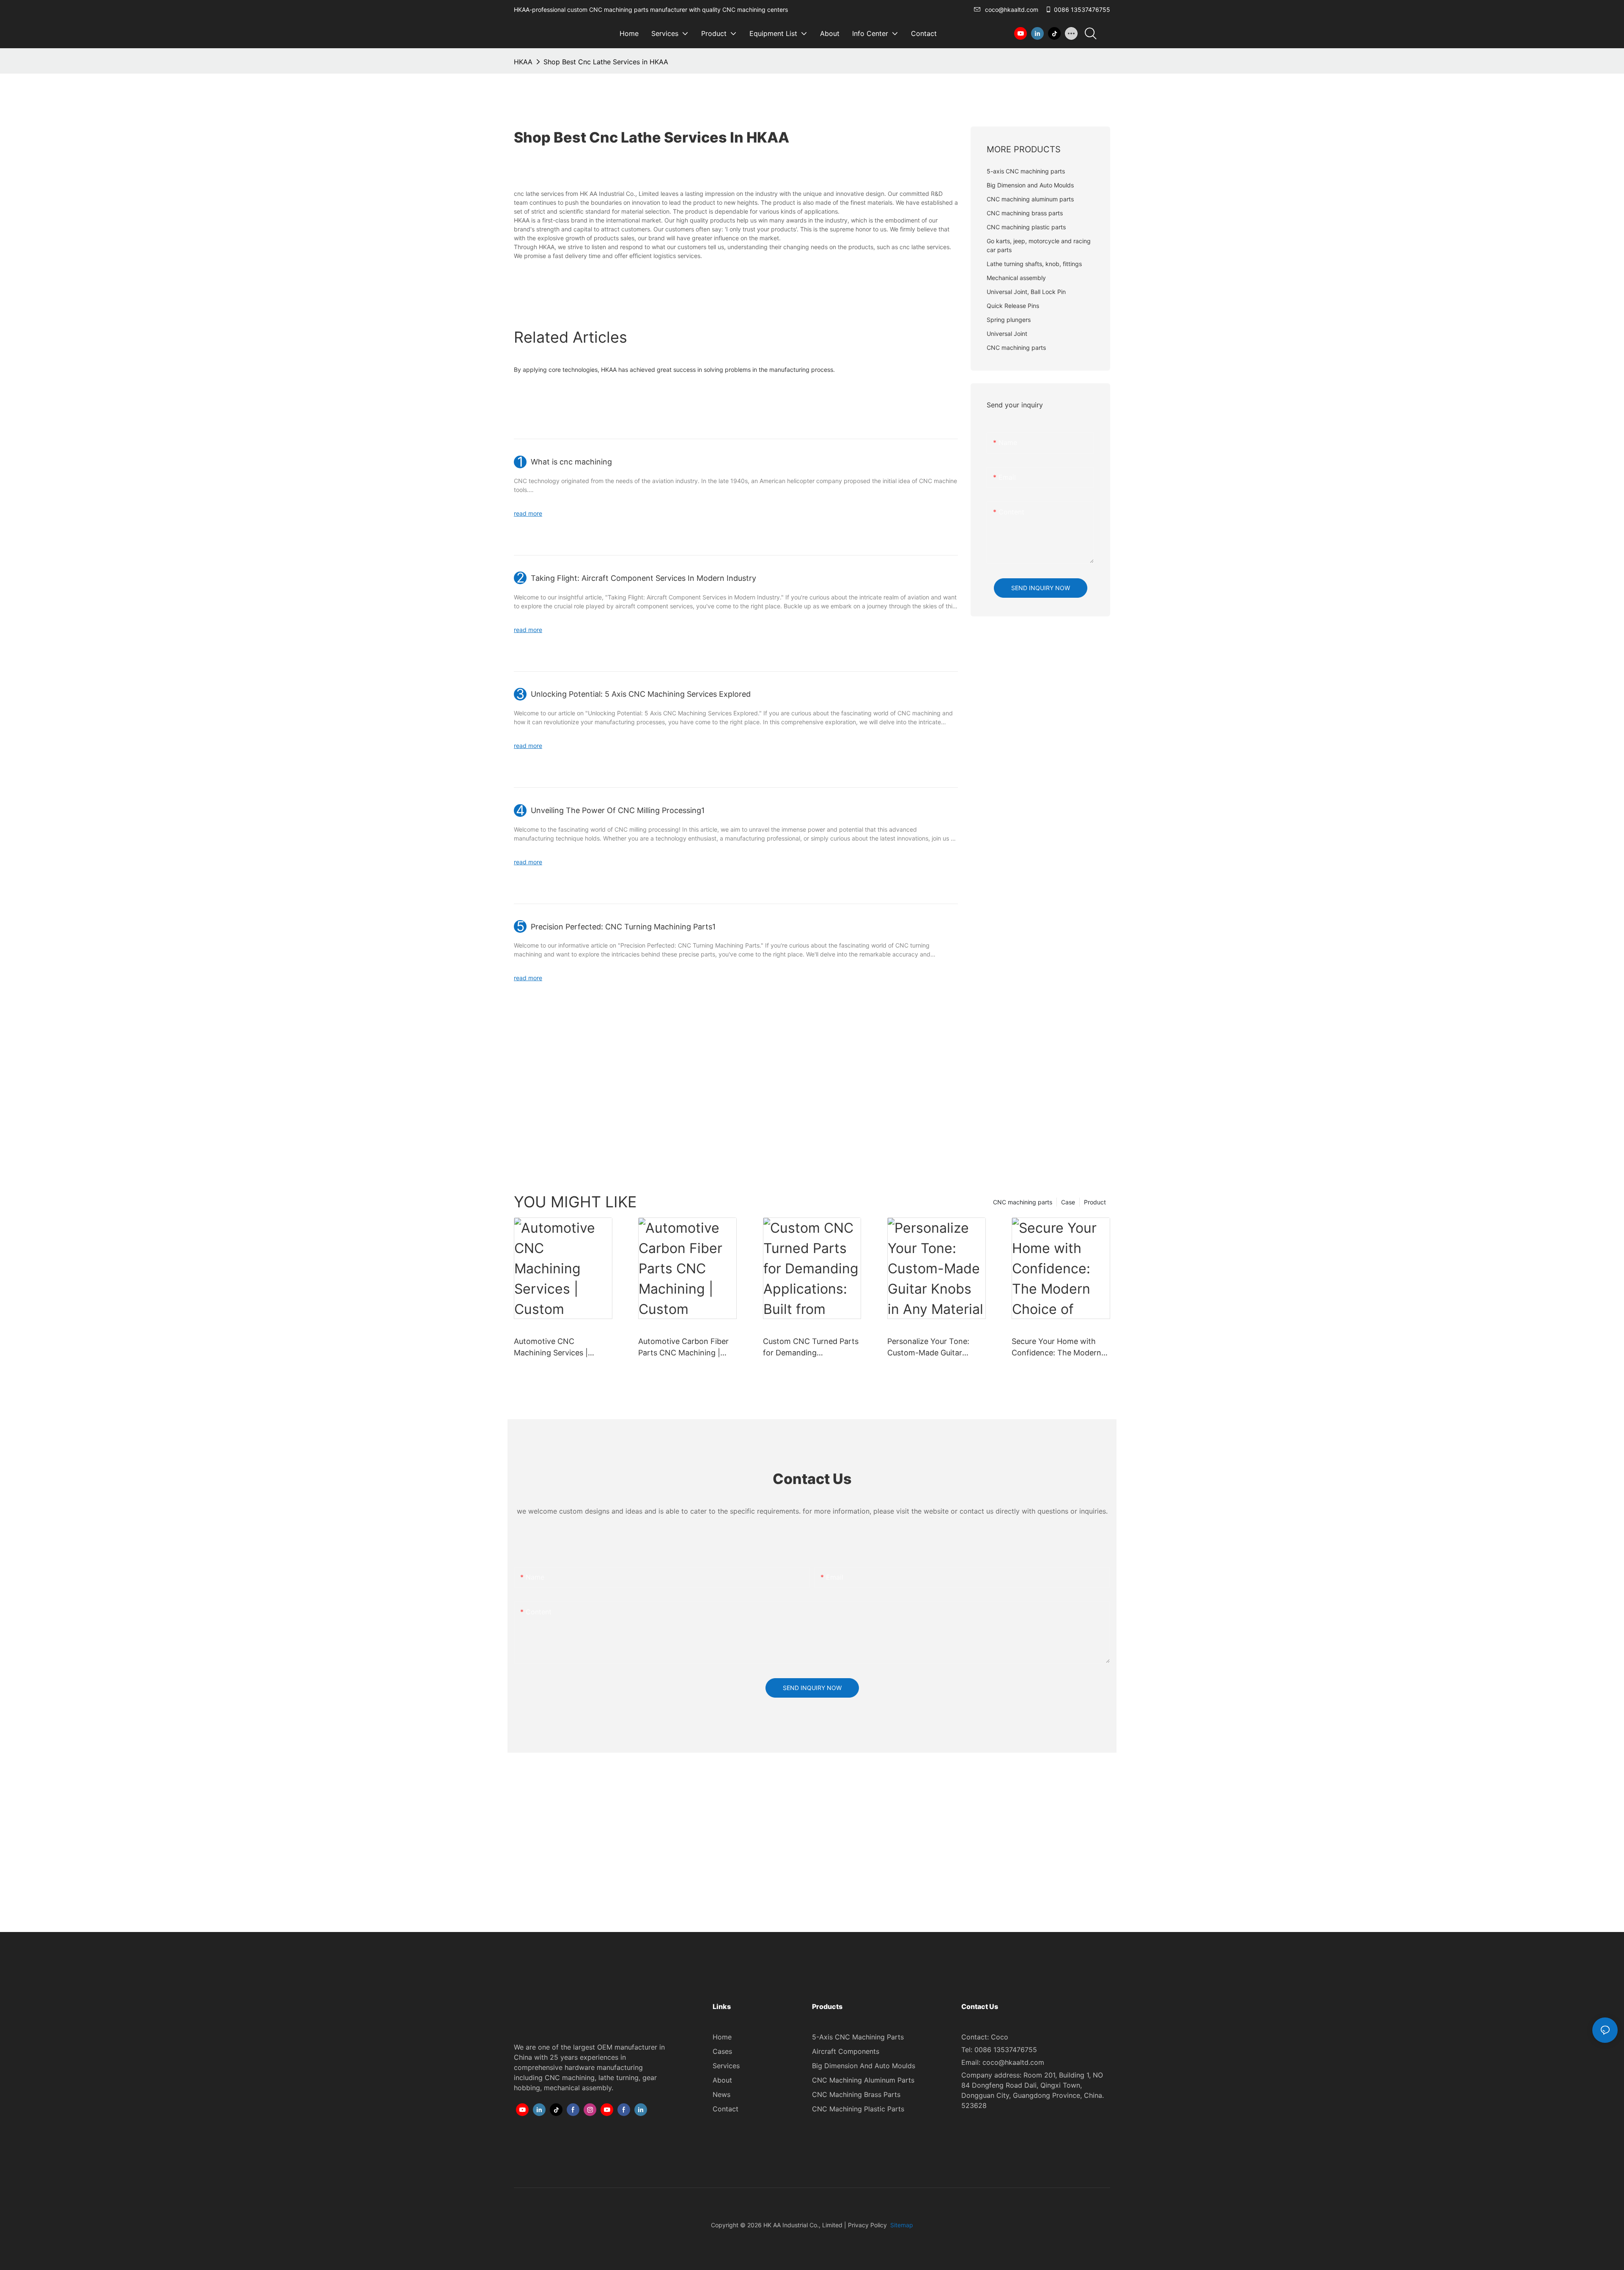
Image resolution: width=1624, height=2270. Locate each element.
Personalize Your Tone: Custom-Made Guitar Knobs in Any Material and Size (934, 1348)
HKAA (523, 62)
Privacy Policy (867, 2225)
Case (1068, 1202)
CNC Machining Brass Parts (856, 2094)
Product (1095, 1202)
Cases (722, 2051)
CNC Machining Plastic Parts (858, 2109)
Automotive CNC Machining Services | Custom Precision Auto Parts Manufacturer (555, 1348)
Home (722, 2037)
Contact (726, 2109)
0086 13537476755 (1082, 10)
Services (726, 2066)
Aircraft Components (846, 2051)
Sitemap (901, 2225)
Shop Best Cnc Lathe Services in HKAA (606, 62)
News (721, 2094)
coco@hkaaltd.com (1012, 10)
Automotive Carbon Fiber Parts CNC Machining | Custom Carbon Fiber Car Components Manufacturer (687, 1348)
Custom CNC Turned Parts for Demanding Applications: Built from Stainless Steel (811, 1348)
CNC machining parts (1023, 1202)
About (722, 2080)
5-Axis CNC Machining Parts (858, 2037)
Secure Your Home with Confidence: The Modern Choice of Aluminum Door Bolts (1058, 1348)
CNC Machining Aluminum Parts (863, 2080)
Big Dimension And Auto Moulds (864, 2066)
